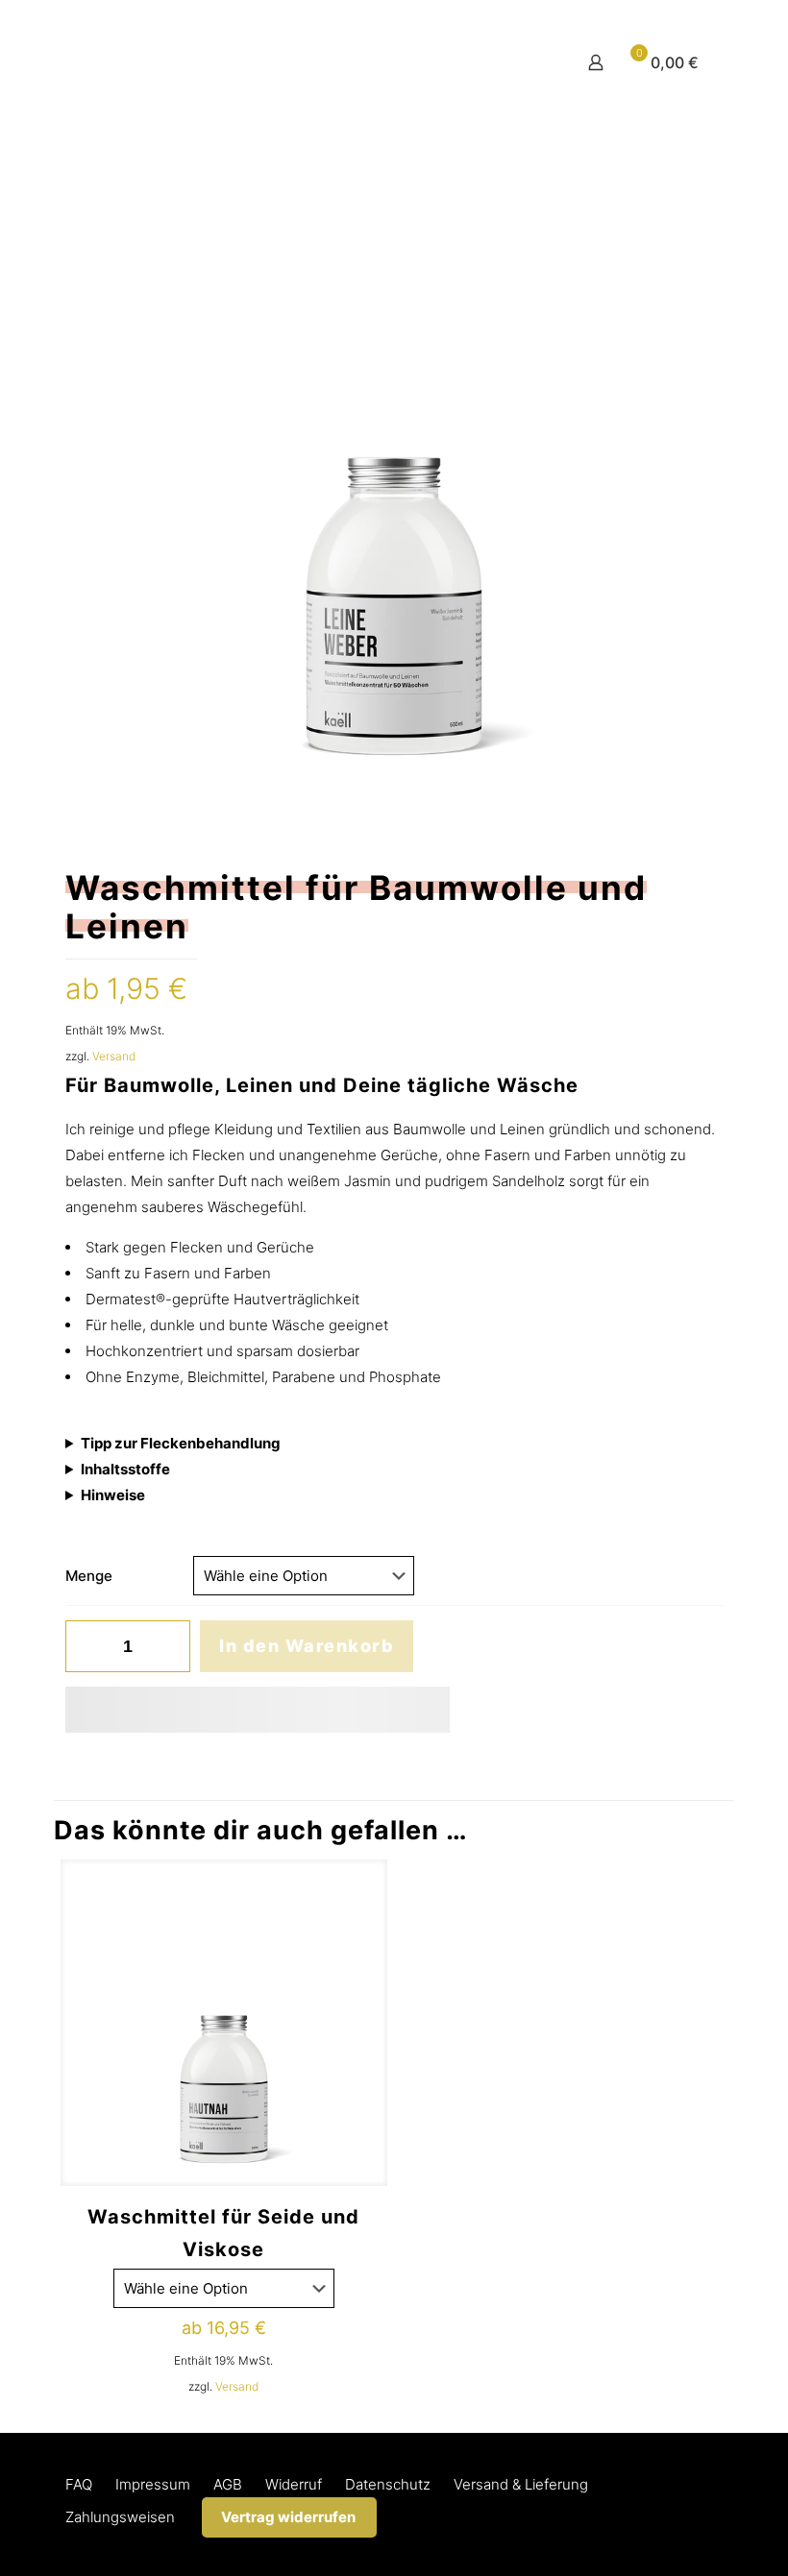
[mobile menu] (529, 62)
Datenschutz (388, 2484)
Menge (89, 1576)
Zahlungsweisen (120, 2517)
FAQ (79, 2484)
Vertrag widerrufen (288, 2517)
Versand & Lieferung (521, 2484)
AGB (228, 2484)
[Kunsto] (253, 62)
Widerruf (294, 2484)
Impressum (153, 2484)
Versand (114, 1056)
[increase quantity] (169, 1646)
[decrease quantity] (87, 1646)
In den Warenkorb (307, 1646)
